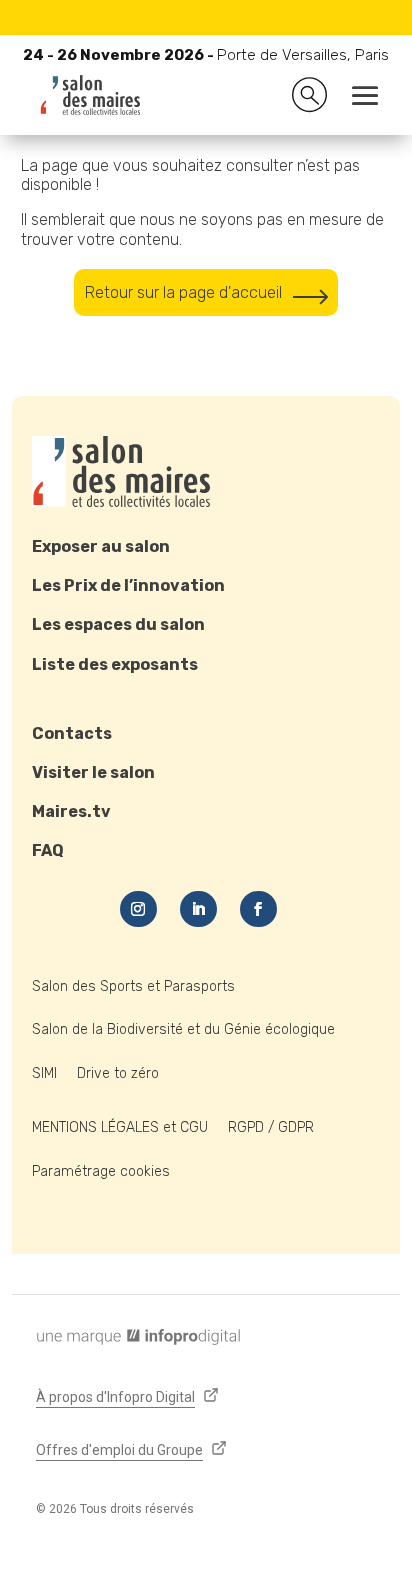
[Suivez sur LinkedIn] (198, 909)
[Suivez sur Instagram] (138, 909)
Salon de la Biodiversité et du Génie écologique (183, 1029)
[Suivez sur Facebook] (258, 909)
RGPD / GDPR (271, 1127)
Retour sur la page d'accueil (183, 292)
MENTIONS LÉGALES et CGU (120, 1127)
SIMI (44, 1073)
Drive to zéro (118, 1073)
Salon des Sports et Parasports (133, 986)
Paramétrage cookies (101, 1171)
